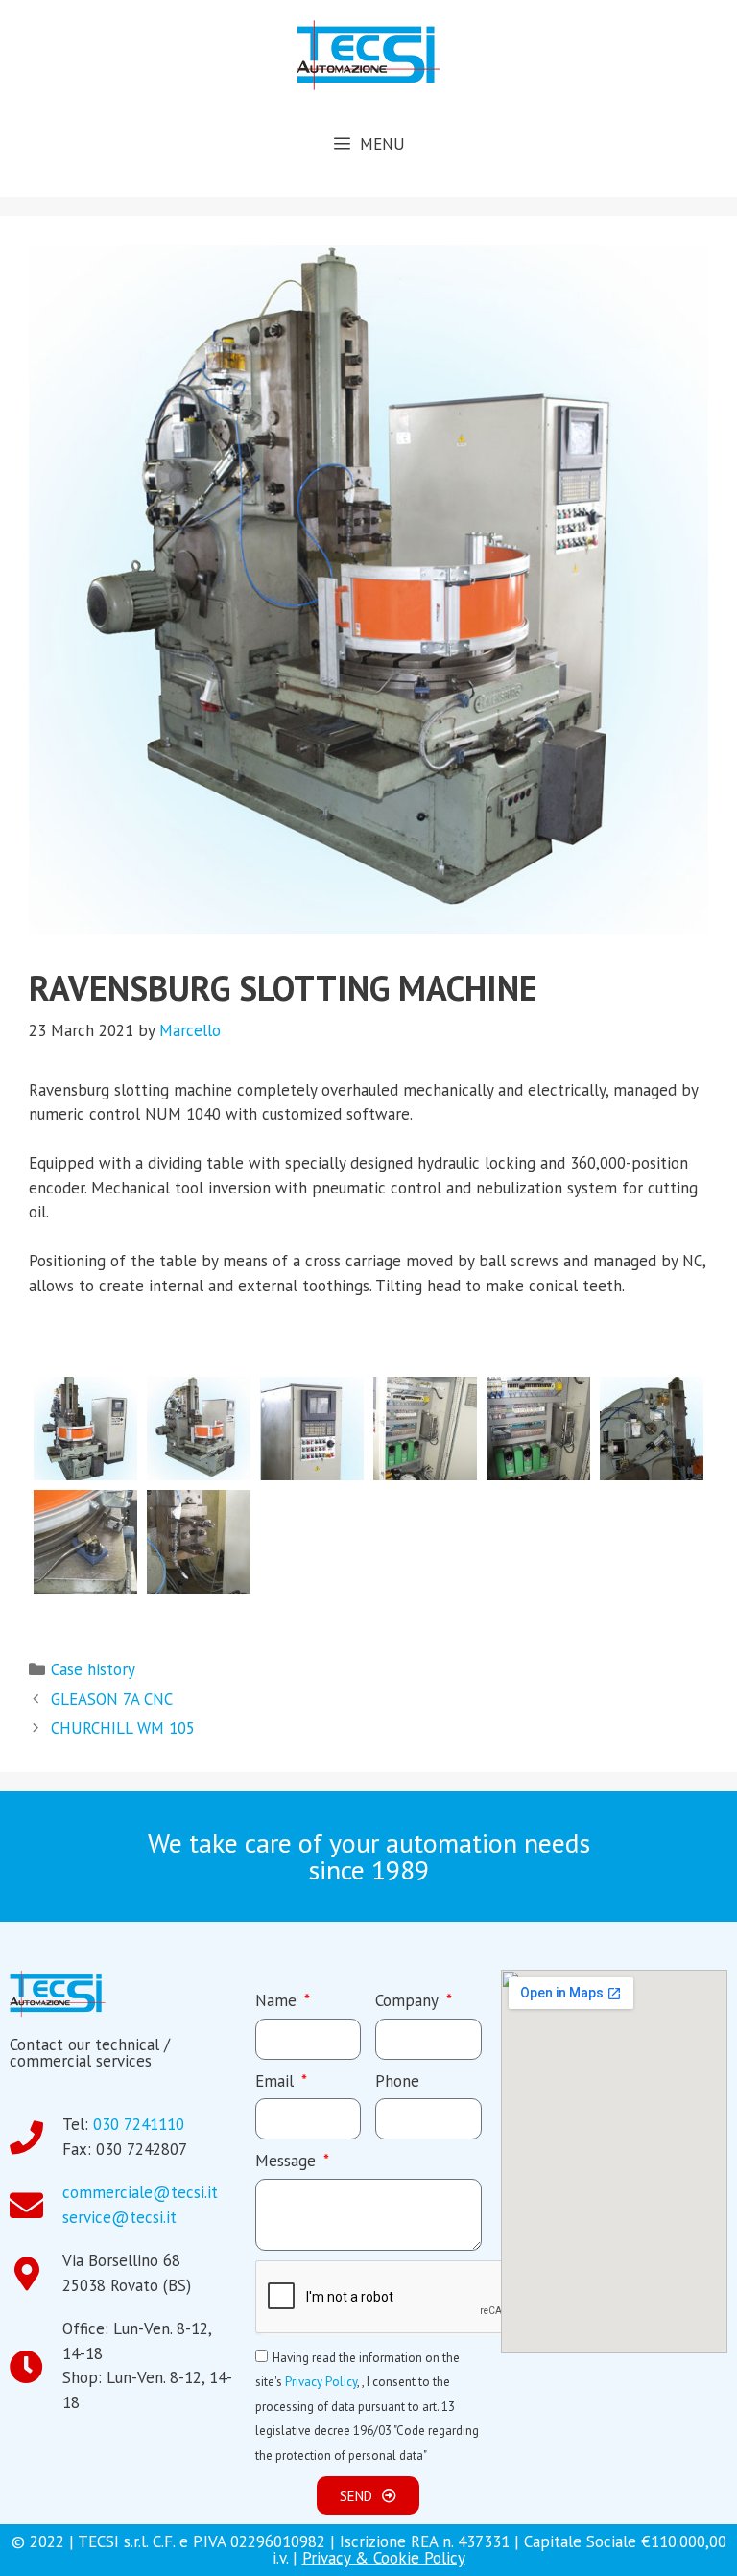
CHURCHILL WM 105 (123, 1728)
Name (278, 2000)
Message (288, 2161)
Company (409, 2000)
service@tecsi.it (119, 2217)
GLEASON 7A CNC (112, 1699)
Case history (93, 1669)
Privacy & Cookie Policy (384, 2558)
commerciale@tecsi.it (140, 2192)
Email (277, 2081)
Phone (397, 2081)
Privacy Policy (321, 2382)
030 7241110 (139, 2124)
